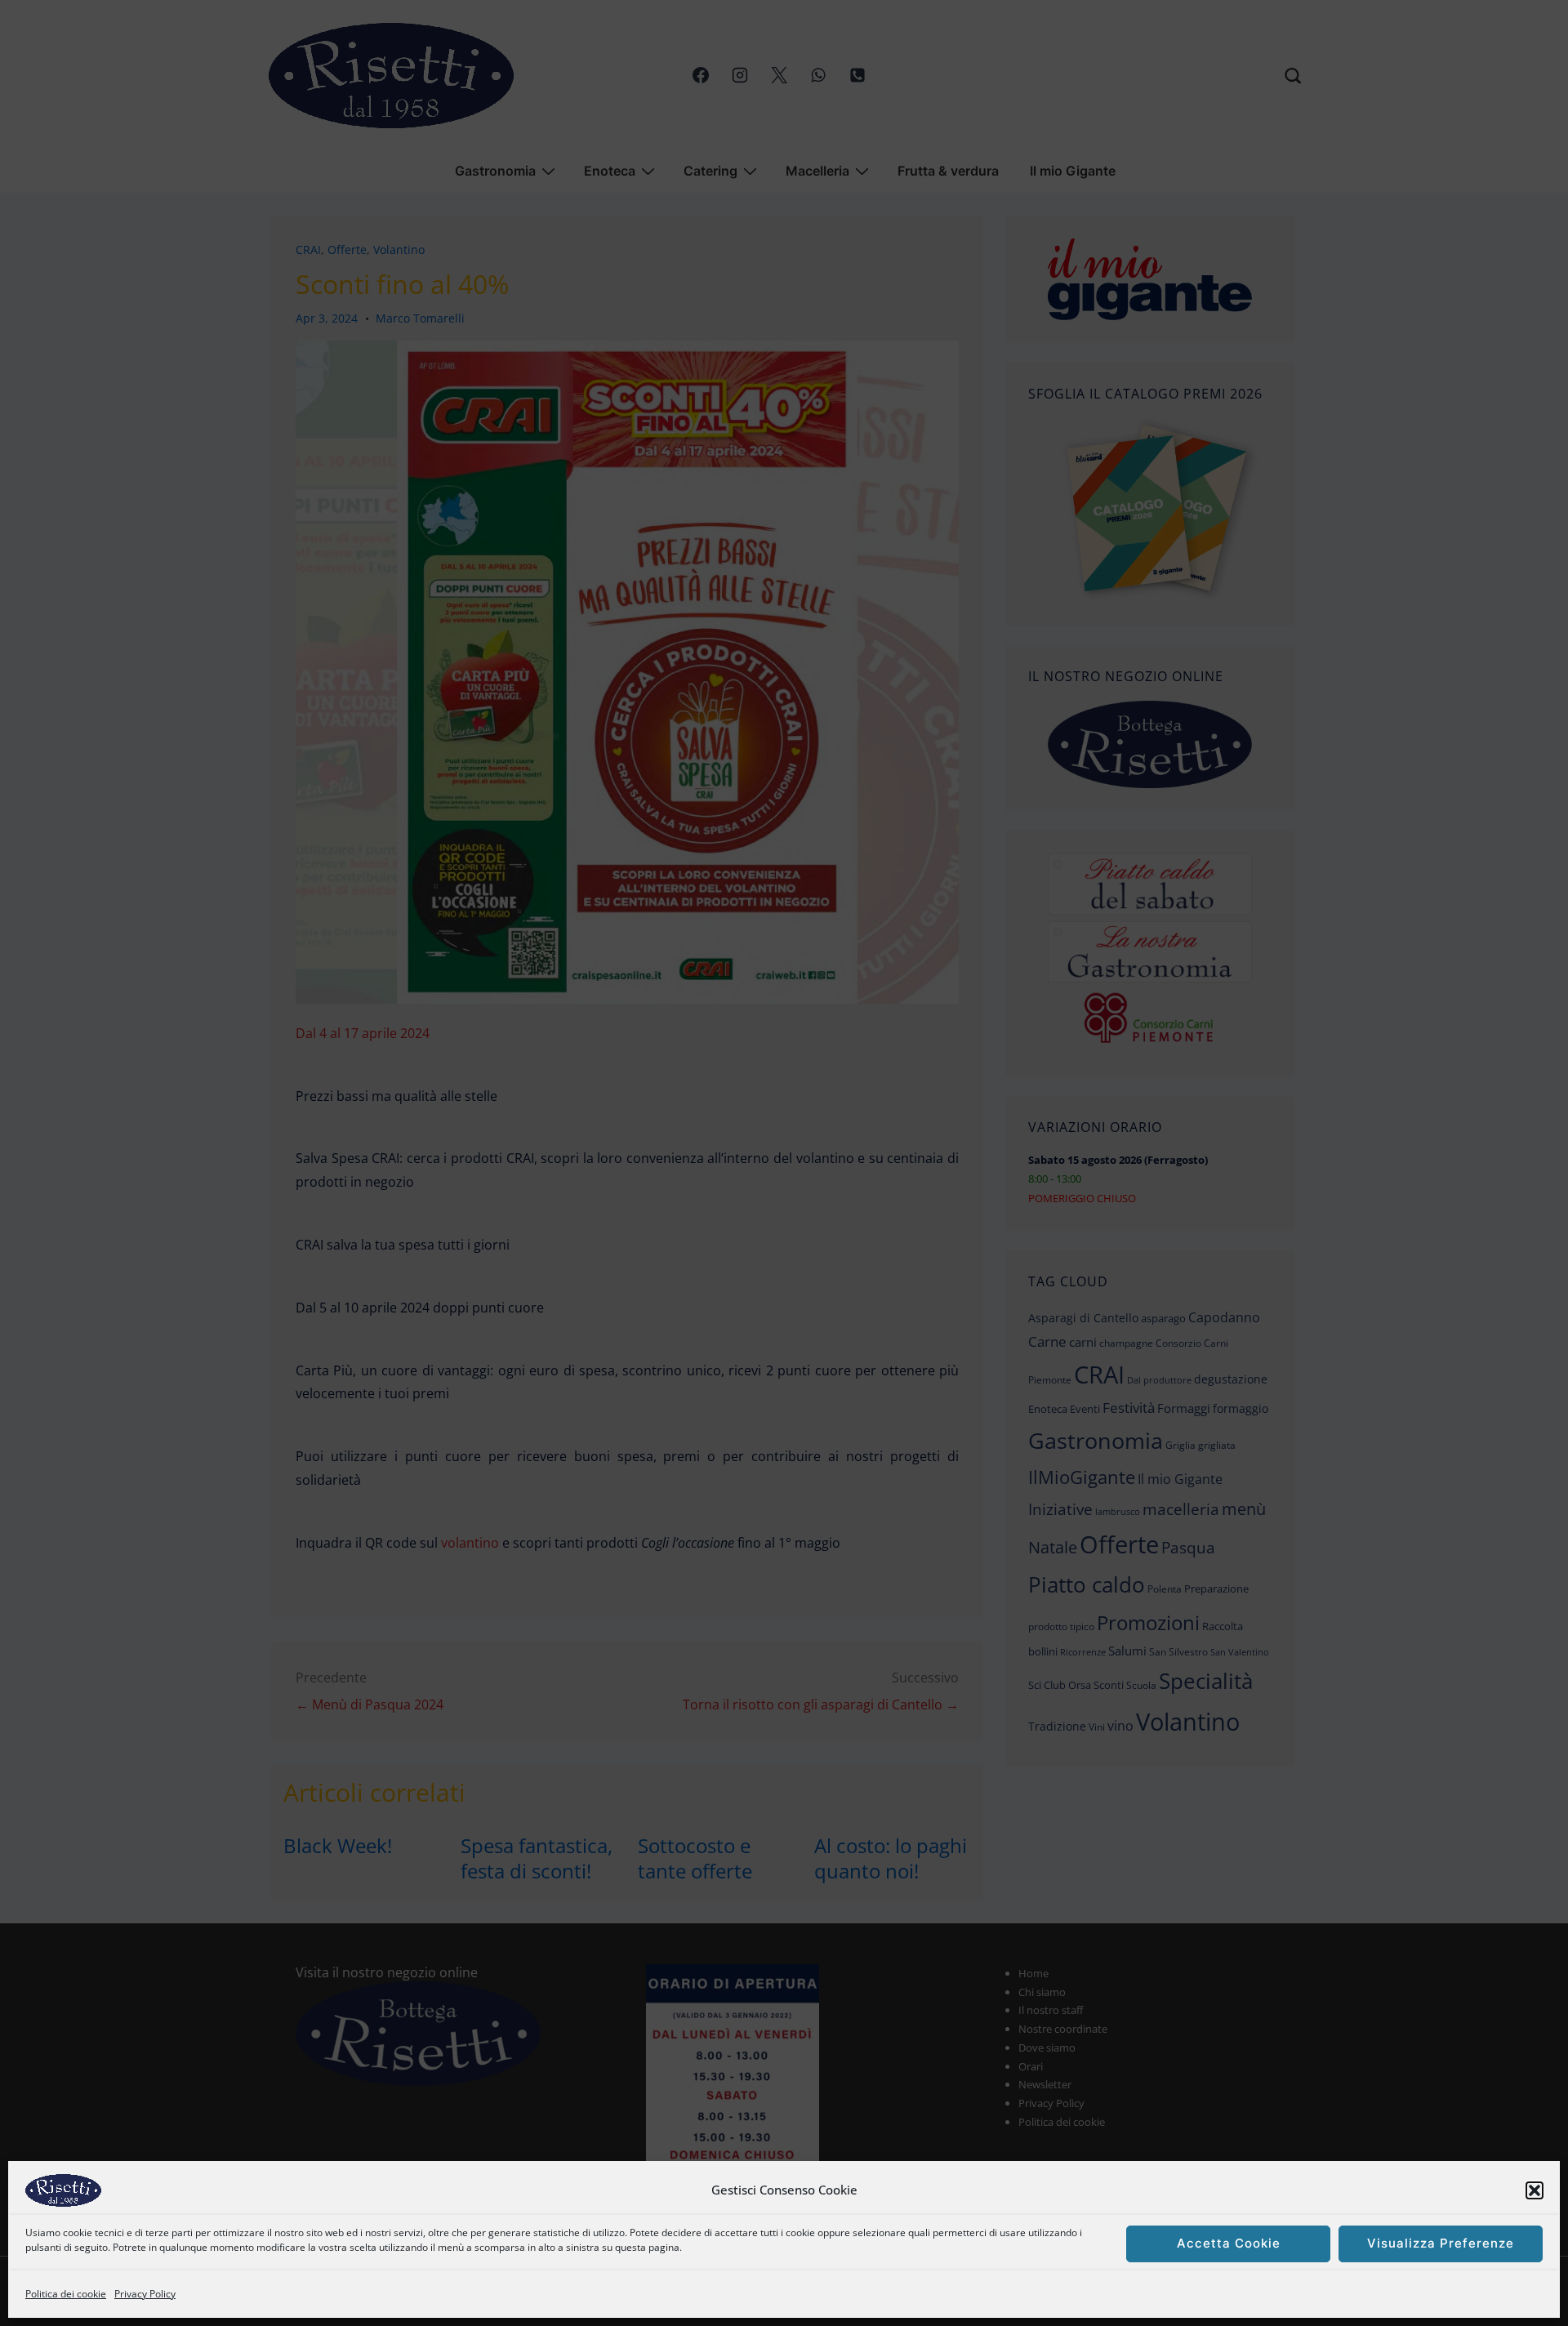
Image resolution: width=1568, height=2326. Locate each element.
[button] (1535, 2190)
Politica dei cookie (66, 2294)
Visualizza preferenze (1441, 2244)
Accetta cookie (1229, 2244)
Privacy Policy (145, 2294)
